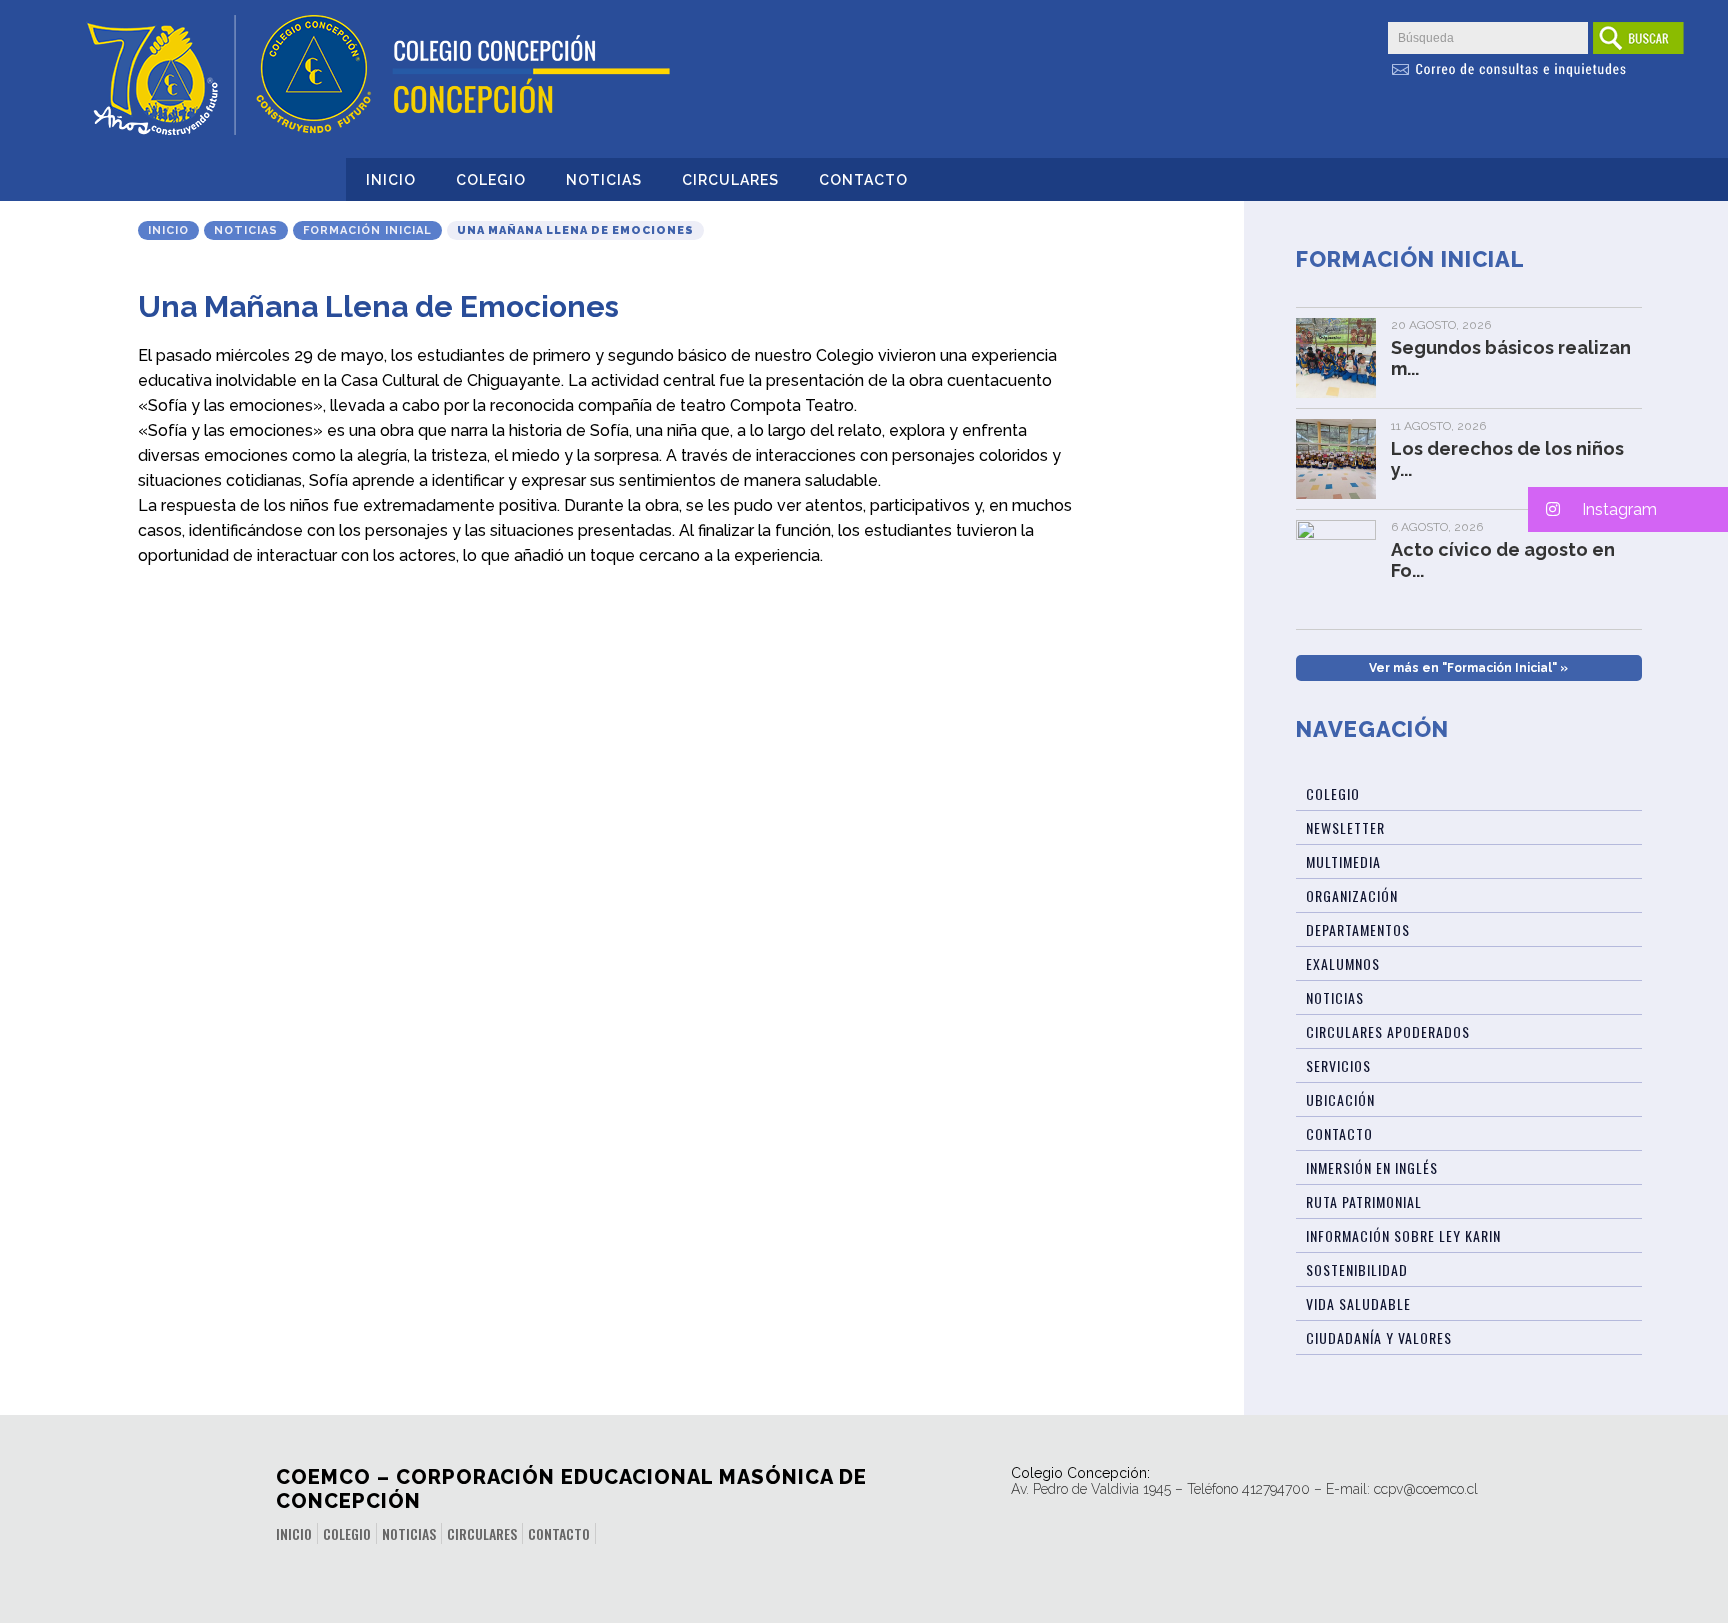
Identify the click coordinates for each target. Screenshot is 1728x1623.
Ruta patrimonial (1364, 1201)
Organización (1352, 895)
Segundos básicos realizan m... (1511, 358)
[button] (1628, 509)
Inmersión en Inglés (1372, 1167)
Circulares (730, 180)
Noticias (604, 180)
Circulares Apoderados (1388, 1031)
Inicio (391, 180)
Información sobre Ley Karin (1403, 1235)
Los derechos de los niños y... (1507, 459)
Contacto (863, 180)
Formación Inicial (367, 230)
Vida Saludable (1358, 1303)
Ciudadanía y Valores (1379, 1337)
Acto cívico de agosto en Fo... (1503, 560)
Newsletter (1345, 827)
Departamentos (1358, 929)
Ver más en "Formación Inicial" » (1468, 668)
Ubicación (1340, 1099)
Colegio (491, 180)
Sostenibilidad (1357, 1269)
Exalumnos (1343, 963)
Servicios (1338, 1065)
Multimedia (1343, 861)
